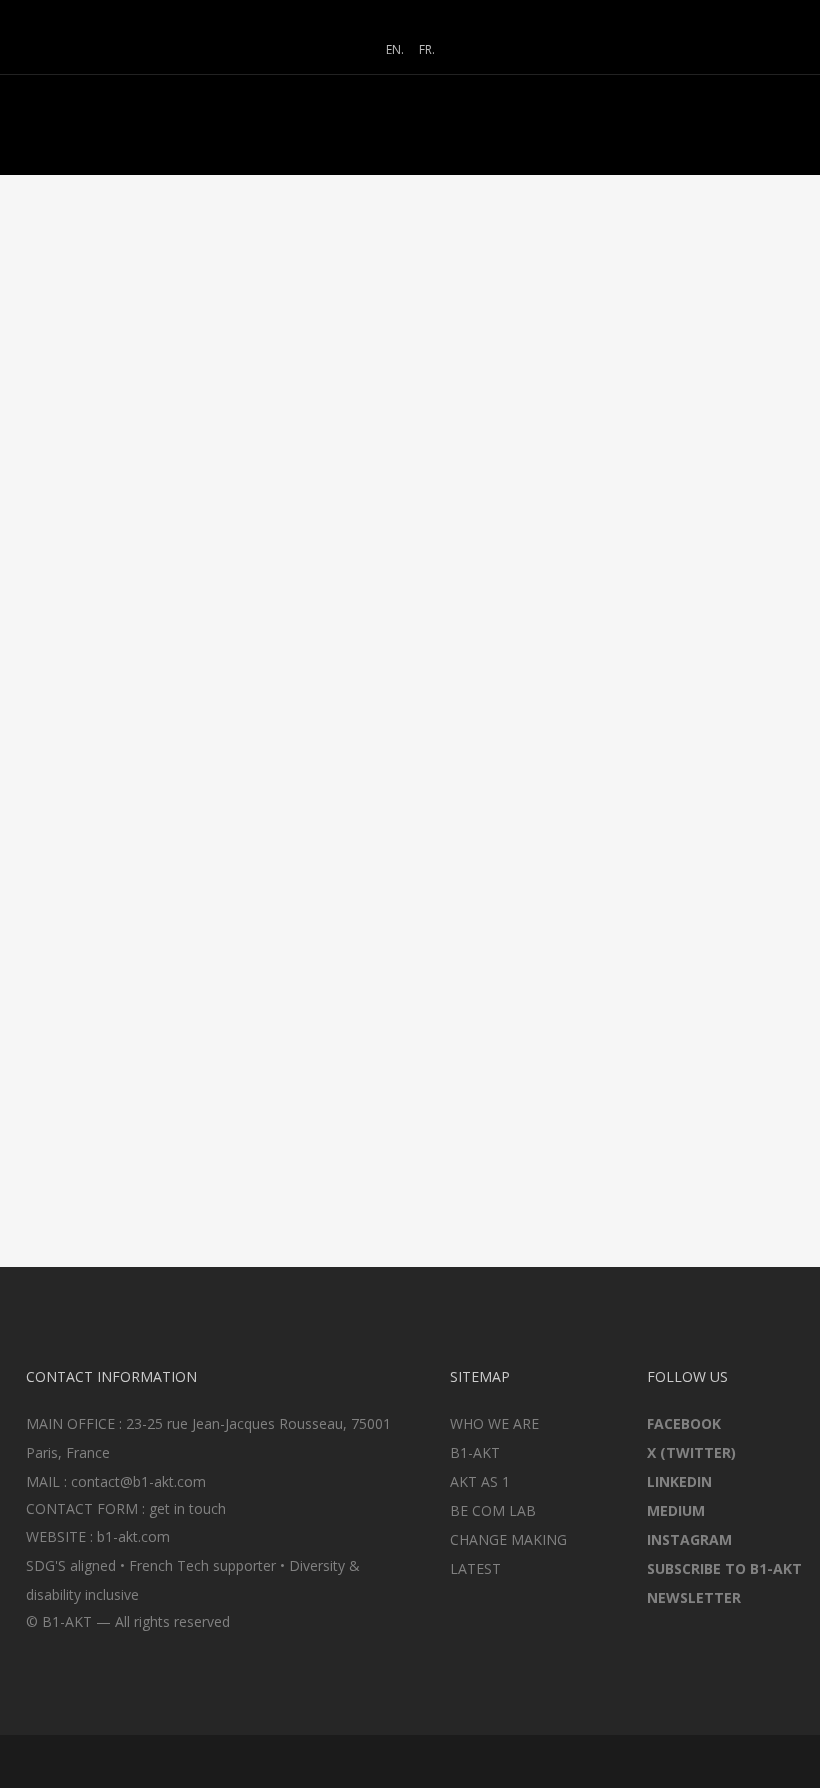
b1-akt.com (133, 1536)
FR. (427, 49)
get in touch (187, 1508)
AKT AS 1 (480, 1481)
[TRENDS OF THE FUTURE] (144, 413)
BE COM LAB (493, 1510)
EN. (395, 49)
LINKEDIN (679, 1481)
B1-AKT (475, 1452)
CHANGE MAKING (508, 1539)
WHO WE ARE (494, 1423)
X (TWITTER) (691, 1452)
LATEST (475, 1568)
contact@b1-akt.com (138, 1481)
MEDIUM (676, 1510)
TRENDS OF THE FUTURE (113, 533)
